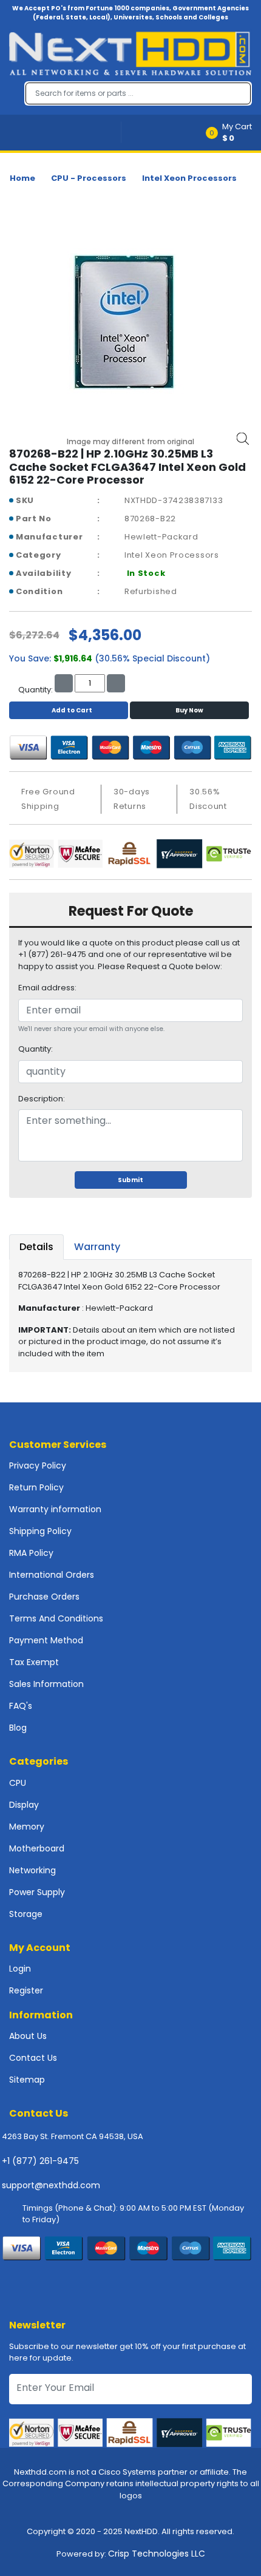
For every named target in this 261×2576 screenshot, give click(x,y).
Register (26, 1990)
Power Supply (37, 1892)
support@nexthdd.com (51, 2185)
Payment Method (46, 1640)
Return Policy (36, 1487)
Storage (26, 1914)
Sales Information (46, 1684)
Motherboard (37, 1848)
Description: (42, 1099)
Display (24, 1805)
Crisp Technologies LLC (157, 2554)
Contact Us (33, 2058)
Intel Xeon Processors (189, 178)
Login (20, 1969)
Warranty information (55, 1509)
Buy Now (189, 710)
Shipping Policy (40, 1531)
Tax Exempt (34, 1662)
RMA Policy (31, 1553)
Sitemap (27, 2080)
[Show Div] (65, 133)
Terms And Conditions (56, 1618)
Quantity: (36, 1049)
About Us (28, 2036)
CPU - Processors (89, 178)
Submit (130, 1180)
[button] (233, 133)
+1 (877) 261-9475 (40, 2161)
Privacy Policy (38, 1465)
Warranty (97, 1247)
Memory (27, 1827)
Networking (32, 1870)
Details (36, 1247)
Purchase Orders (44, 1597)
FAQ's (21, 1706)
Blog (18, 1728)
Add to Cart (72, 710)
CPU (18, 1783)
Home (22, 178)
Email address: (47, 988)
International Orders (52, 1575)
